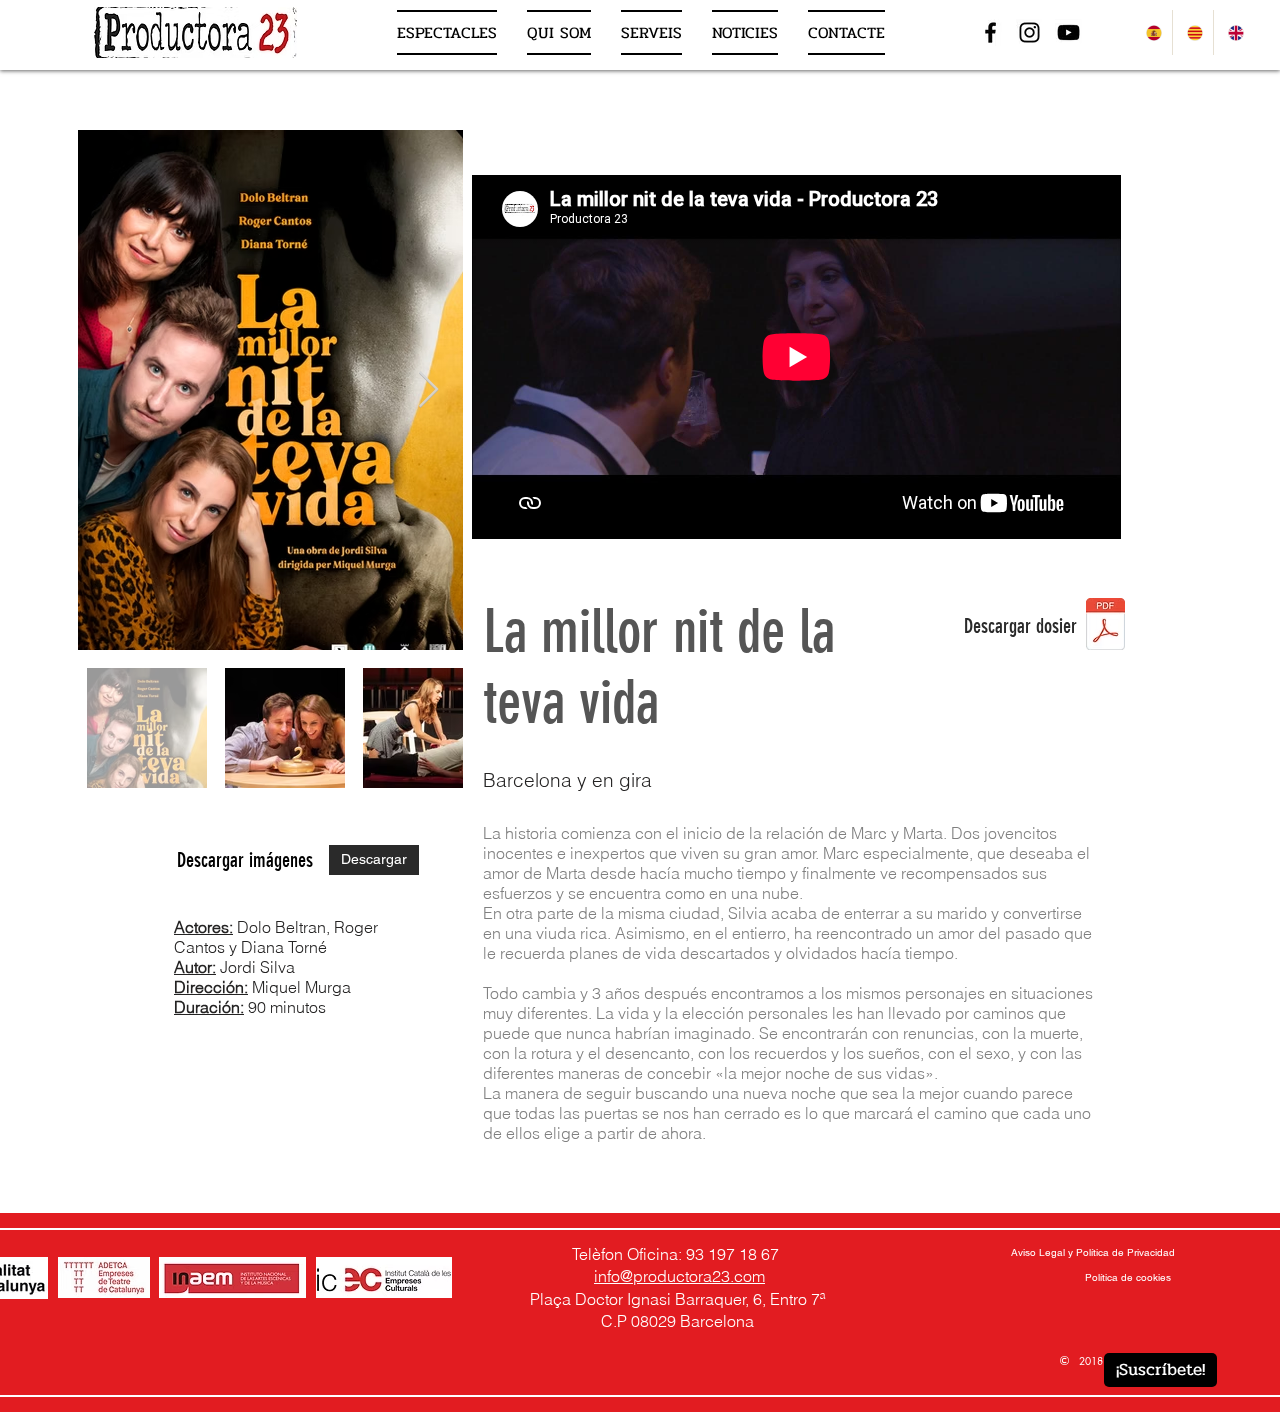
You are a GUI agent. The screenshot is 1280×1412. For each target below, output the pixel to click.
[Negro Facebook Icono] (990, 32)
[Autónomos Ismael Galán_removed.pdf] (1105, 626)
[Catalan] (1192, 32)
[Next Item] (428, 390)
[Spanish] (1152, 32)
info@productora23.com (679, 1276)
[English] (1233, 32)
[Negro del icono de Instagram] (1029, 32)
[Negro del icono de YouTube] (1068, 32)
